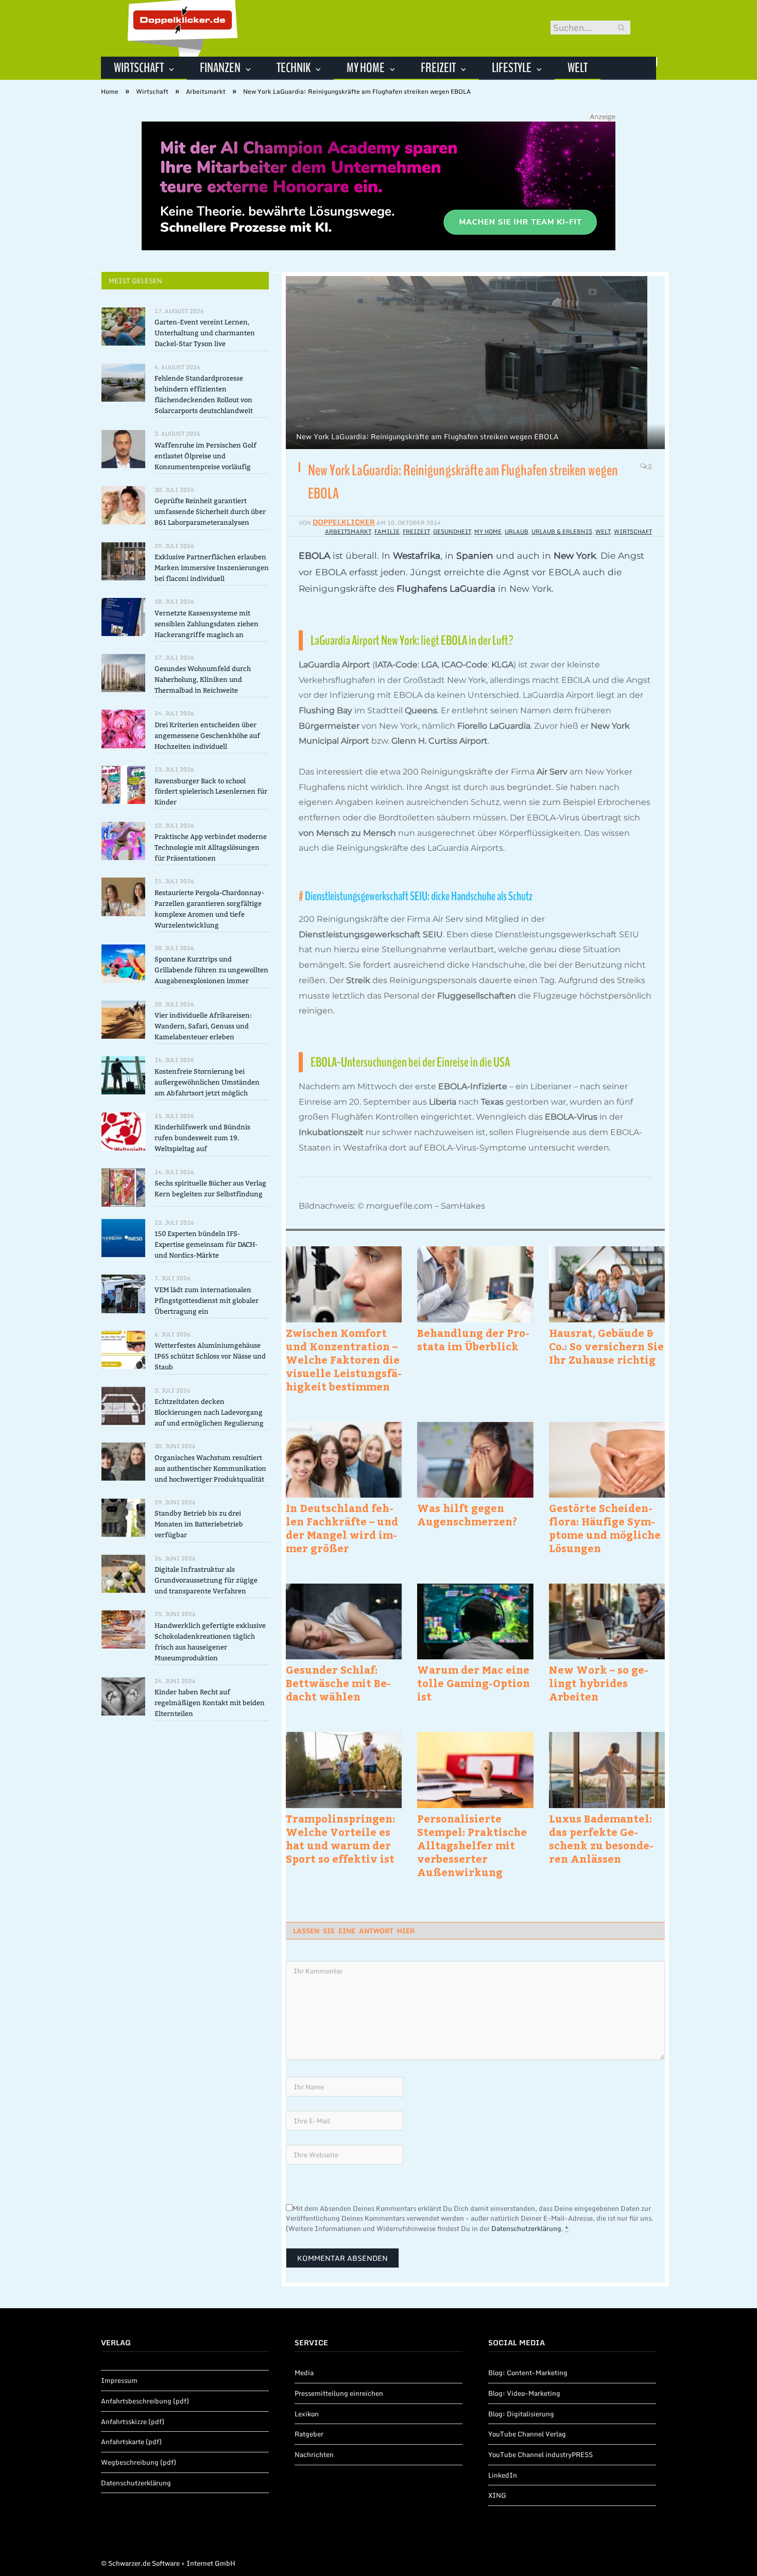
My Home (366, 68)
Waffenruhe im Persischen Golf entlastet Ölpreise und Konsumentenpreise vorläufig (205, 456)
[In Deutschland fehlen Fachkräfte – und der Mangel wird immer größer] (344, 1460)
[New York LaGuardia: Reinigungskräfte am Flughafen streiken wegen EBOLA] (475, 364)
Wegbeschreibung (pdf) (139, 2462)
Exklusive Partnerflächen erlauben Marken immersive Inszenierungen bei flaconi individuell (212, 568)
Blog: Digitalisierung (521, 2414)
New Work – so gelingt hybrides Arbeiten (599, 1683)
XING (497, 2495)
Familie (387, 531)
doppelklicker (344, 522)
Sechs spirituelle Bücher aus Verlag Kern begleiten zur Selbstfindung (210, 1189)
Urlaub (517, 531)
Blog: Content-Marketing (528, 2373)
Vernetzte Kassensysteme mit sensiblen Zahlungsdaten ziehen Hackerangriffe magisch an (207, 624)
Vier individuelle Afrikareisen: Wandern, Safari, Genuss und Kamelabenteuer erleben (203, 1026)
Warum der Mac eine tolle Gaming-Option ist (474, 1683)
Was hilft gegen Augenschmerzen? (467, 1515)
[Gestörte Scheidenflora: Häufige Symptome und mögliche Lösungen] (607, 1460)
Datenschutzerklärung (526, 2228)
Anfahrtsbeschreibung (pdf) (145, 2401)
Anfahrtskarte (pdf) (131, 2442)
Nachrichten (314, 2454)
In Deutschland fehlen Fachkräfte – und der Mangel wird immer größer (342, 1528)
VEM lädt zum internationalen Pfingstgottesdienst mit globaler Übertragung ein (207, 1301)
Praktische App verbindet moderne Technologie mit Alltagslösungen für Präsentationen (211, 847)
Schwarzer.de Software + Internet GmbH (172, 2563)
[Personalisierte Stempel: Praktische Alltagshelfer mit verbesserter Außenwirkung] (475, 1770)
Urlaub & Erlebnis (562, 531)
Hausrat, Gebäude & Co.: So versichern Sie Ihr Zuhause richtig (606, 1346)
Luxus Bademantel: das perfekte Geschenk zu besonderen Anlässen (601, 1839)
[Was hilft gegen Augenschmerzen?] (475, 1460)
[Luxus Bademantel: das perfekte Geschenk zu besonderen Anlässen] (607, 1770)
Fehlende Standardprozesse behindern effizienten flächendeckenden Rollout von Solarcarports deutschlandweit (204, 394)
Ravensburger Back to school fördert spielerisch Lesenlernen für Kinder (211, 792)
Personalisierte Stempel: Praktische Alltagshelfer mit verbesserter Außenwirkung (472, 1845)
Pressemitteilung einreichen (339, 2393)
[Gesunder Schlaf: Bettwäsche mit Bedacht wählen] (344, 1621)
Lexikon (307, 2414)
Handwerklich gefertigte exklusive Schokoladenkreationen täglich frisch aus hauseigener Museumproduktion (210, 1642)
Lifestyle (512, 68)
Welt (578, 68)
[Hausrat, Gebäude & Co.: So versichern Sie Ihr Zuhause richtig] (607, 1284)
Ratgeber (309, 2434)
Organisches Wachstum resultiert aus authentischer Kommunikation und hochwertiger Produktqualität (210, 1469)
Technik (294, 68)
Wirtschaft (139, 68)
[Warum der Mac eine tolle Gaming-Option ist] (475, 1621)
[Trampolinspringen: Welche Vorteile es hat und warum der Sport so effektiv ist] (344, 1770)
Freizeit (438, 68)
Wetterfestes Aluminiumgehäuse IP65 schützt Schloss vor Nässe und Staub (210, 1356)
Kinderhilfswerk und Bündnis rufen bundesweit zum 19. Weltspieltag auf (202, 1138)
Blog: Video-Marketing (524, 2393)
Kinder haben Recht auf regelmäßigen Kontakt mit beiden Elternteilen (210, 1703)
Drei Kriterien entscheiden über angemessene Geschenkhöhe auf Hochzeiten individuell (207, 736)
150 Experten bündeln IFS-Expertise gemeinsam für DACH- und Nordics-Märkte (206, 1244)
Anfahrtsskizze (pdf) (133, 2422)
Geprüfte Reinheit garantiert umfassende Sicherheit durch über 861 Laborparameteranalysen (210, 512)
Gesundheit (452, 531)
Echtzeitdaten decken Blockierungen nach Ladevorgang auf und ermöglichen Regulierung (209, 1412)
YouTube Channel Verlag (527, 2434)
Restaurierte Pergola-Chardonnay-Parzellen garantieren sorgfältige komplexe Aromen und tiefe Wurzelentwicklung (209, 909)
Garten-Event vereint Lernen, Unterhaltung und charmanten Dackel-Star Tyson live (205, 333)
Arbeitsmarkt (348, 531)
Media (304, 2373)
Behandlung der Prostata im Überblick (473, 1339)
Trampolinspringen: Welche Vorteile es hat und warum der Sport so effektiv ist (340, 1839)
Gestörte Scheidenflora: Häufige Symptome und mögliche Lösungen (605, 1528)
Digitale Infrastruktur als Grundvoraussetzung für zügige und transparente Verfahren (206, 1580)
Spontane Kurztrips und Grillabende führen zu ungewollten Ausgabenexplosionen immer (211, 970)
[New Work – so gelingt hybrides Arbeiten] (607, 1621)
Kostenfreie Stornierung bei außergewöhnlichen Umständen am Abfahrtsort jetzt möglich (207, 1082)
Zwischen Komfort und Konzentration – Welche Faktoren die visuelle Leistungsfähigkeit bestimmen (344, 1360)
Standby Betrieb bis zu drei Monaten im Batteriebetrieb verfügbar (199, 1524)
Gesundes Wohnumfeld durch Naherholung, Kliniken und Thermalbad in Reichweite (203, 680)
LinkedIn (503, 2475)
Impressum (119, 2380)
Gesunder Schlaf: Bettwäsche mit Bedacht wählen (338, 1683)
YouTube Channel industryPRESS (540, 2454)
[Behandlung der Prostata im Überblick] (475, 1284)
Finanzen (220, 68)
